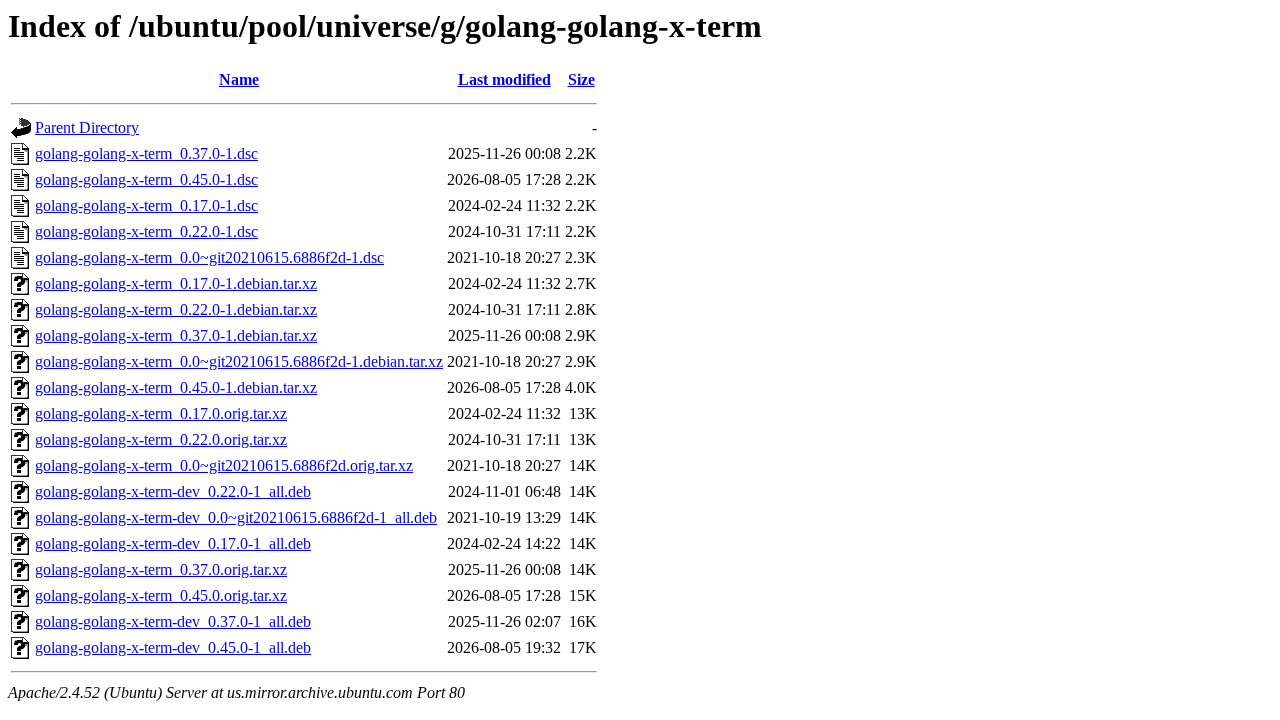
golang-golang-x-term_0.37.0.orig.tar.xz (161, 569)
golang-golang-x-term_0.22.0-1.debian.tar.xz (176, 309)
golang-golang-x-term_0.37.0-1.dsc (146, 153)
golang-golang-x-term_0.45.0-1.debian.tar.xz (176, 387)
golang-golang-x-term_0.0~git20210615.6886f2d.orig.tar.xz (224, 465)
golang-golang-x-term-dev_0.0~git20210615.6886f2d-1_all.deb (236, 517)
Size (581, 79)
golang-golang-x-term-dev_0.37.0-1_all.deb (173, 621)
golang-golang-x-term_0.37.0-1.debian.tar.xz (176, 335)
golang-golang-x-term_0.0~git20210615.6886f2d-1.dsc (209, 257)
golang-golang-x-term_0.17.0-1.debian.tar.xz (176, 283)
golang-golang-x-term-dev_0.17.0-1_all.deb (173, 543)
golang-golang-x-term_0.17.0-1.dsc (146, 205)
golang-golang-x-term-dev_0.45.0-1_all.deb (173, 647)
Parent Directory (87, 127)
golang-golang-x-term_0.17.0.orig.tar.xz (161, 413)
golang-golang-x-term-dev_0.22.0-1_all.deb (173, 491)
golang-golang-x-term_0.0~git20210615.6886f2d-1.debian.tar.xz (239, 361)
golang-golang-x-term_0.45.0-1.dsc (146, 179)
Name (239, 79)
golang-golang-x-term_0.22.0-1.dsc (146, 231)
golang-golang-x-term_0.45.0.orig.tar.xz (161, 595)
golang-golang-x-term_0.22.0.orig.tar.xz (161, 439)
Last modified (504, 79)
